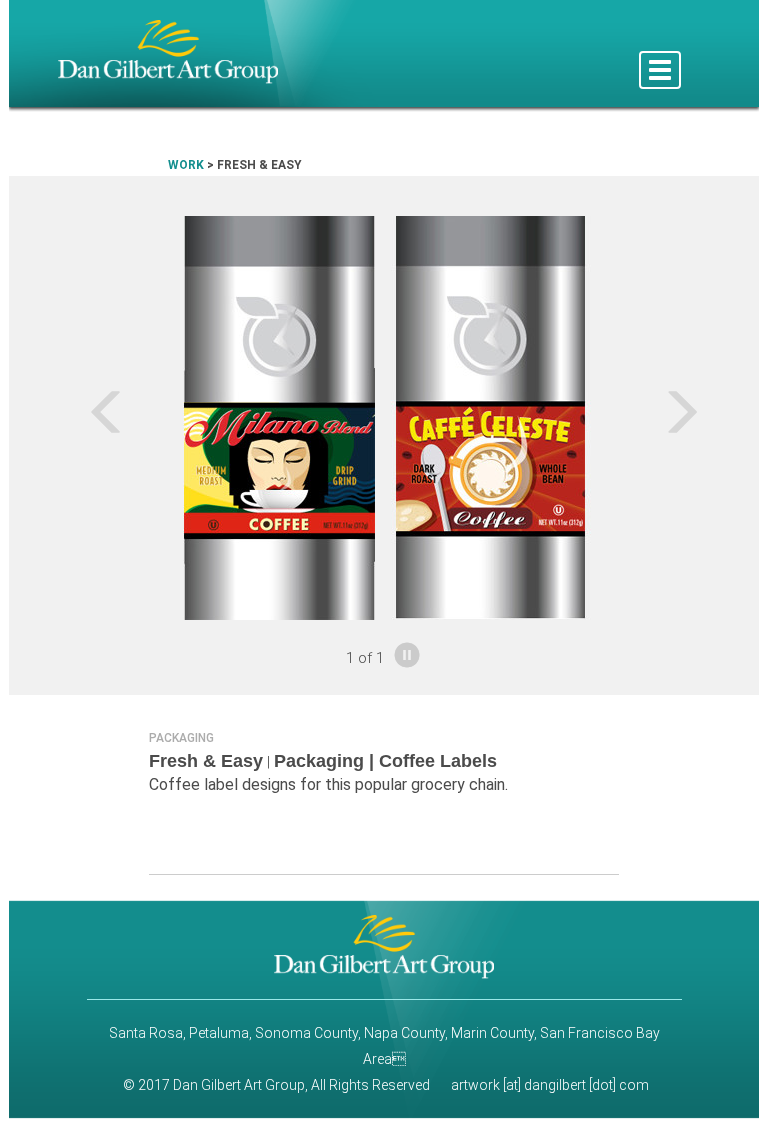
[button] (65, 418)
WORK (186, 165)
